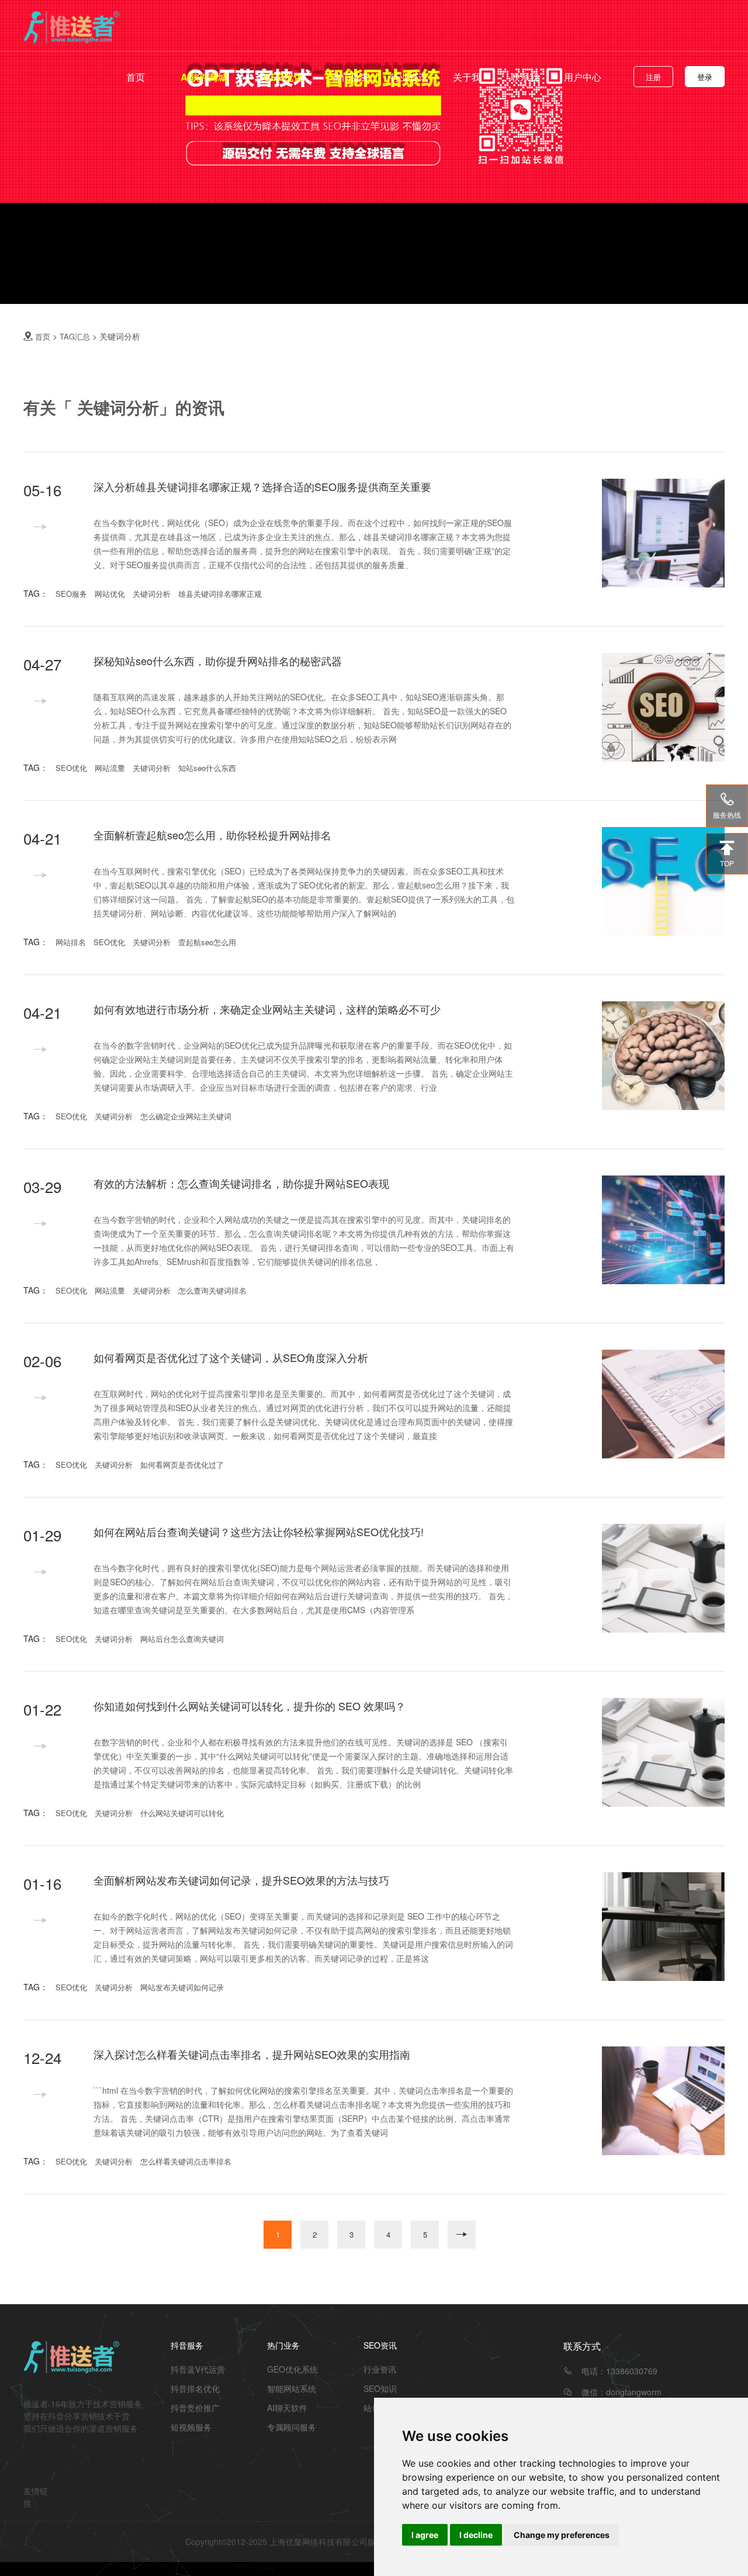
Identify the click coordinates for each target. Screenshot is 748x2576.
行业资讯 (409, 77)
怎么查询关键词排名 (212, 1290)
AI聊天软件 (287, 2408)
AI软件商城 (204, 77)
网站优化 (110, 594)
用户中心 (583, 77)
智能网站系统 (292, 2388)
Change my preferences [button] (562, 2535)
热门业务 (351, 77)
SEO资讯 (380, 2345)
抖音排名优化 (195, 2388)
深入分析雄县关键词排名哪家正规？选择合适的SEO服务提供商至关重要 (262, 486)
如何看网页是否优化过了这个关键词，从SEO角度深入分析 (231, 1357)
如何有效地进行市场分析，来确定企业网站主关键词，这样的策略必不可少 (267, 1009)
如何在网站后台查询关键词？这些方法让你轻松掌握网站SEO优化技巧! (259, 1531)
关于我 (467, 77)
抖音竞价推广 (195, 2408)
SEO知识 (380, 2388)
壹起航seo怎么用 (207, 942)
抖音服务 (187, 2345)
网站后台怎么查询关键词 (182, 1639)
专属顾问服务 (292, 2427)
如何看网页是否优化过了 (182, 1465)
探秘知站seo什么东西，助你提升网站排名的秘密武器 (218, 661)
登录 (705, 77)
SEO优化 (71, 768)
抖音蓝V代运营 (198, 2369)
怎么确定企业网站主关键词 (186, 1116)
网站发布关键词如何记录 (182, 1987)
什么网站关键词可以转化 (182, 1813)
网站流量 (110, 768)
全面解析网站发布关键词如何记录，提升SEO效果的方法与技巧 (241, 1880)
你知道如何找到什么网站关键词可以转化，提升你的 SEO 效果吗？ (250, 1706)
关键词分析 (152, 594)
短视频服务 (191, 2427)
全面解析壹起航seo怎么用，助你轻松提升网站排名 (212, 835)
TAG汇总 (75, 336)
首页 (136, 77)
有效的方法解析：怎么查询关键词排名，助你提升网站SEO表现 (241, 1183)
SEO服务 (71, 594)
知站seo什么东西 (207, 768)
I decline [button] (476, 2535)
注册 (653, 77)
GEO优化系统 (292, 2369)
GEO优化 (283, 77)
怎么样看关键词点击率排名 (186, 2161)
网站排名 (71, 942)
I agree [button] (425, 2535)
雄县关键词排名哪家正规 (220, 594)
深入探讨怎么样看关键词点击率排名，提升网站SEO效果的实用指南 (252, 2054)
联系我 (525, 77)
